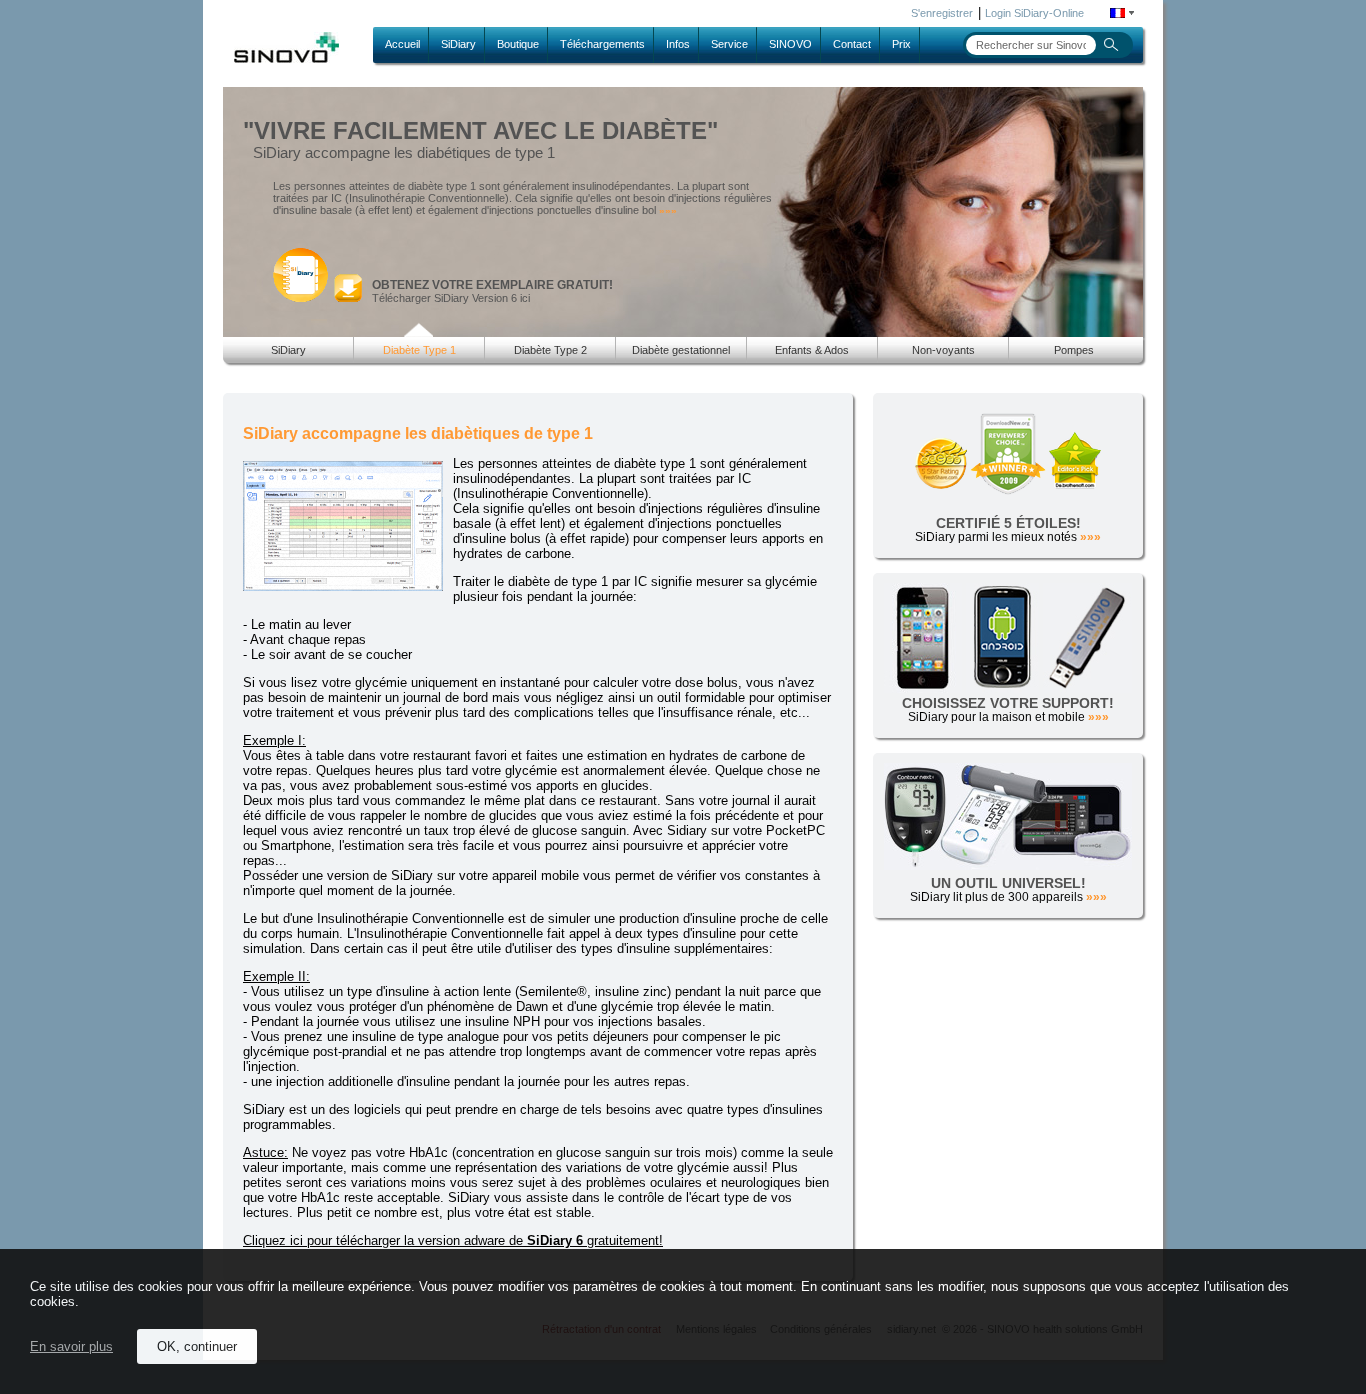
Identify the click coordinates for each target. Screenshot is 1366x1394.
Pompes (1074, 350)
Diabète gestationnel (681, 350)
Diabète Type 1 (419, 350)
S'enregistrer (942, 13)
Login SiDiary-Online (1034, 13)
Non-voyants (943, 350)
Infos (678, 44)
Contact (852, 44)
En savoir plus (71, 1346)
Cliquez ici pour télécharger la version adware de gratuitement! (453, 1240)
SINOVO (790, 44)
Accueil (402, 44)
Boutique (518, 44)
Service (729, 44)
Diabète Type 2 (550, 350)
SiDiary (458, 44)
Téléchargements (602, 44)
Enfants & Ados (812, 350)
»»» (668, 210)
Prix (901, 44)
